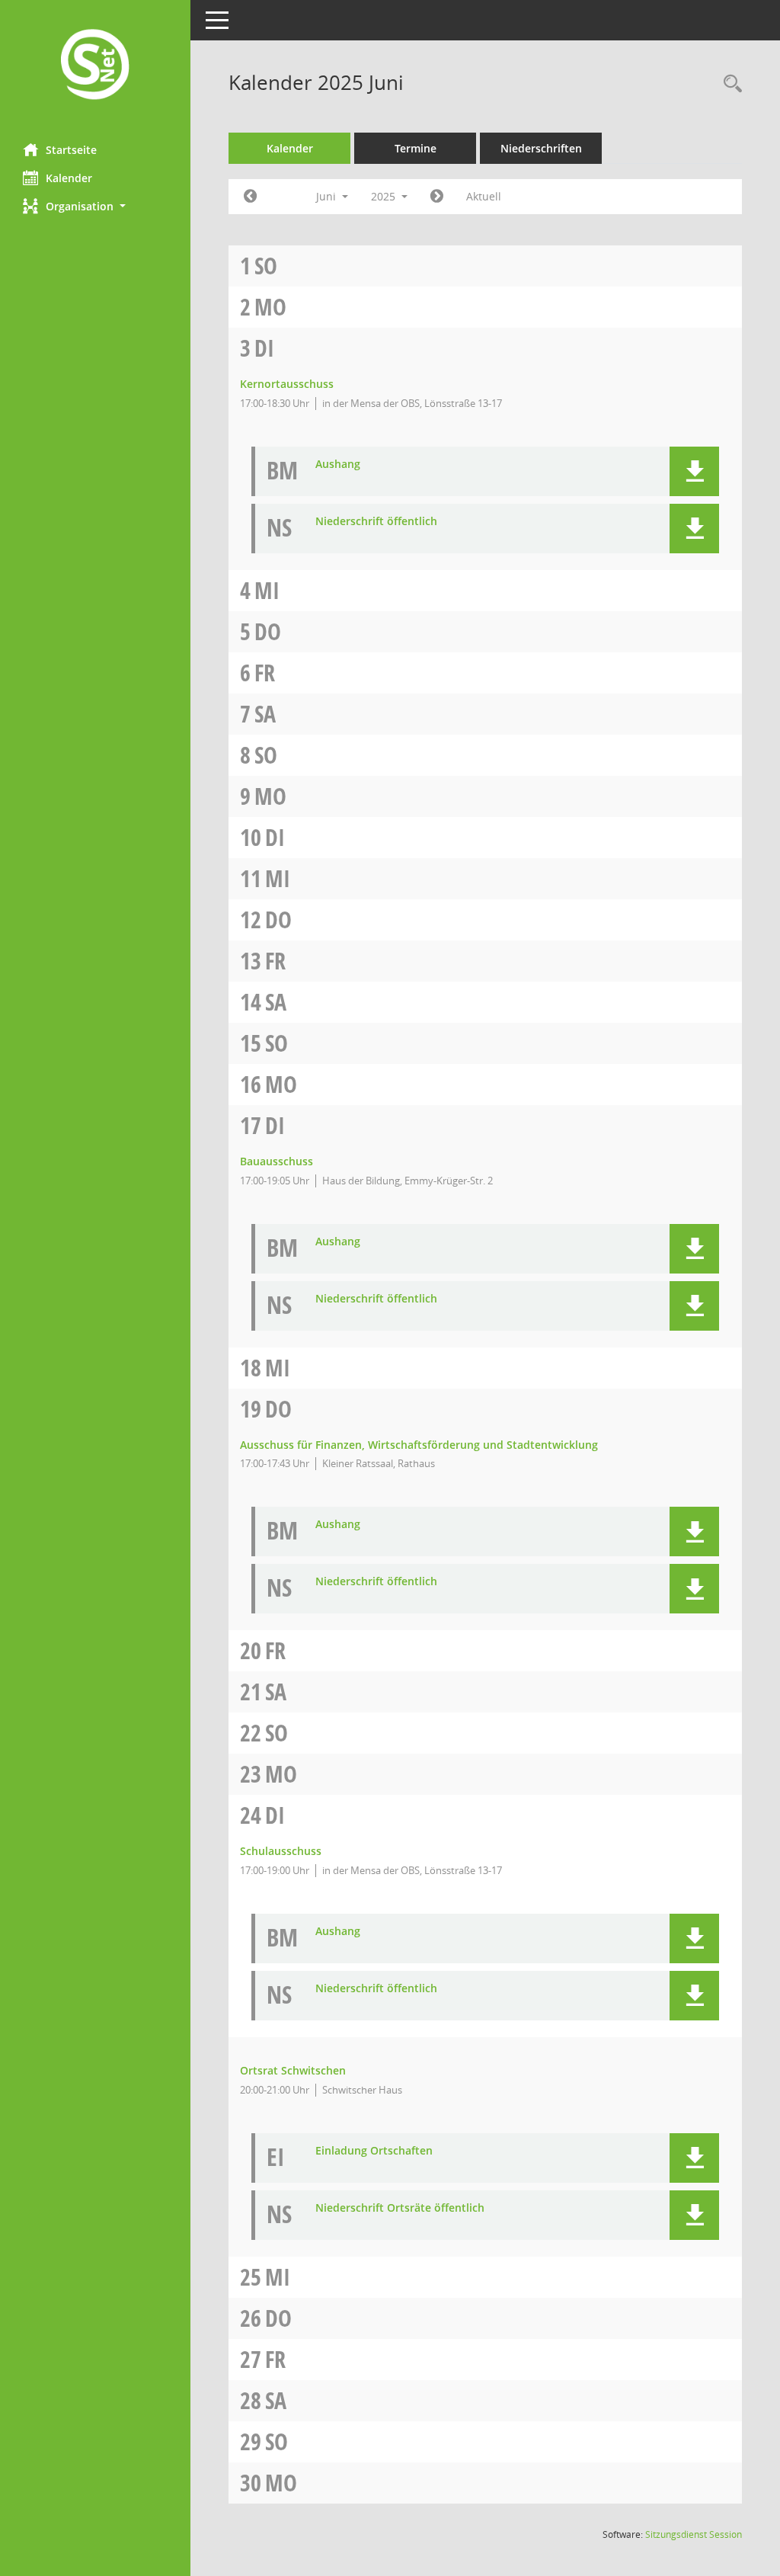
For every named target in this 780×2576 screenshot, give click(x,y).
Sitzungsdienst (694, 2534)
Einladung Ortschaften (374, 2151)
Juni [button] (328, 196)
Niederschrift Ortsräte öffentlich (400, 2208)
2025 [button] (385, 196)
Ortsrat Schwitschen (293, 2070)
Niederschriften (541, 148)
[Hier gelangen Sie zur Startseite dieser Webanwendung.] (95, 66)
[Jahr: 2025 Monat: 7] (437, 197)
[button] (95, 206)
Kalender (69, 178)
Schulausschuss (281, 1851)
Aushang (338, 465)
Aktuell (484, 196)
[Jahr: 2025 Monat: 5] (250, 197)
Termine (416, 148)
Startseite (71, 150)
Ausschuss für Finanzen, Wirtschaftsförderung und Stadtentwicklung (419, 1445)
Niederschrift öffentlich (376, 522)
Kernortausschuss (287, 384)
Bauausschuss (277, 1161)
